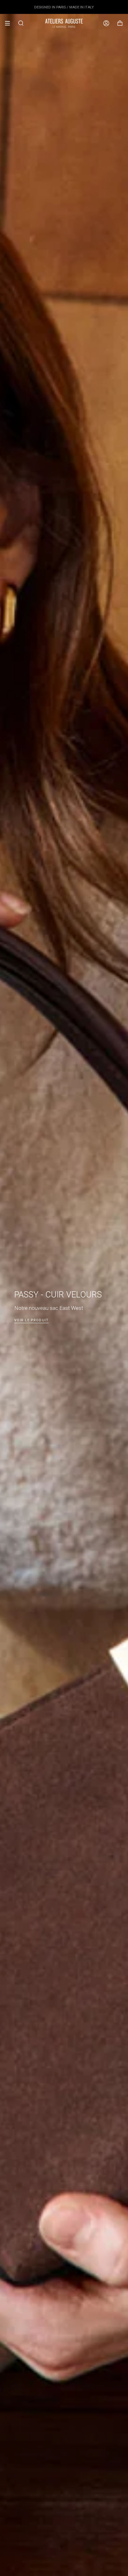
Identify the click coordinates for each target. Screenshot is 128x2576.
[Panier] (120, 23)
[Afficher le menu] (10, 23)
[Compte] (106, 23)
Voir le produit (31, 1320)
